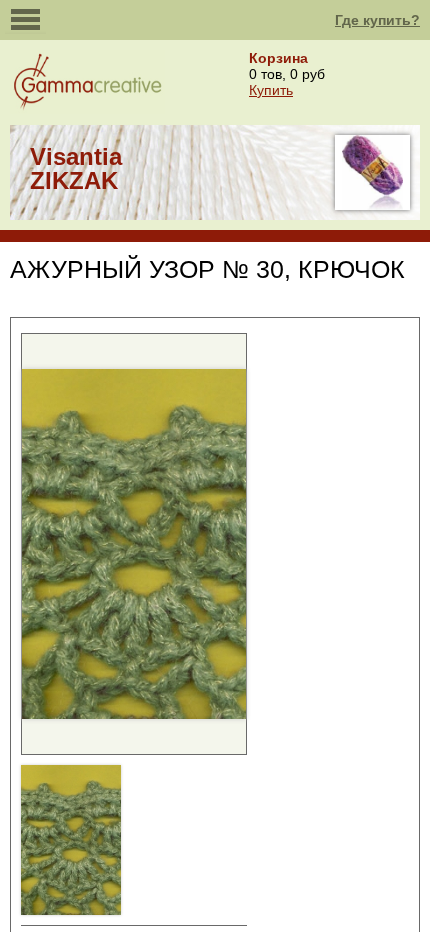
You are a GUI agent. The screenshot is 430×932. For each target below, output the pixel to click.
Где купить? (377, 20)
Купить (271, 90)
